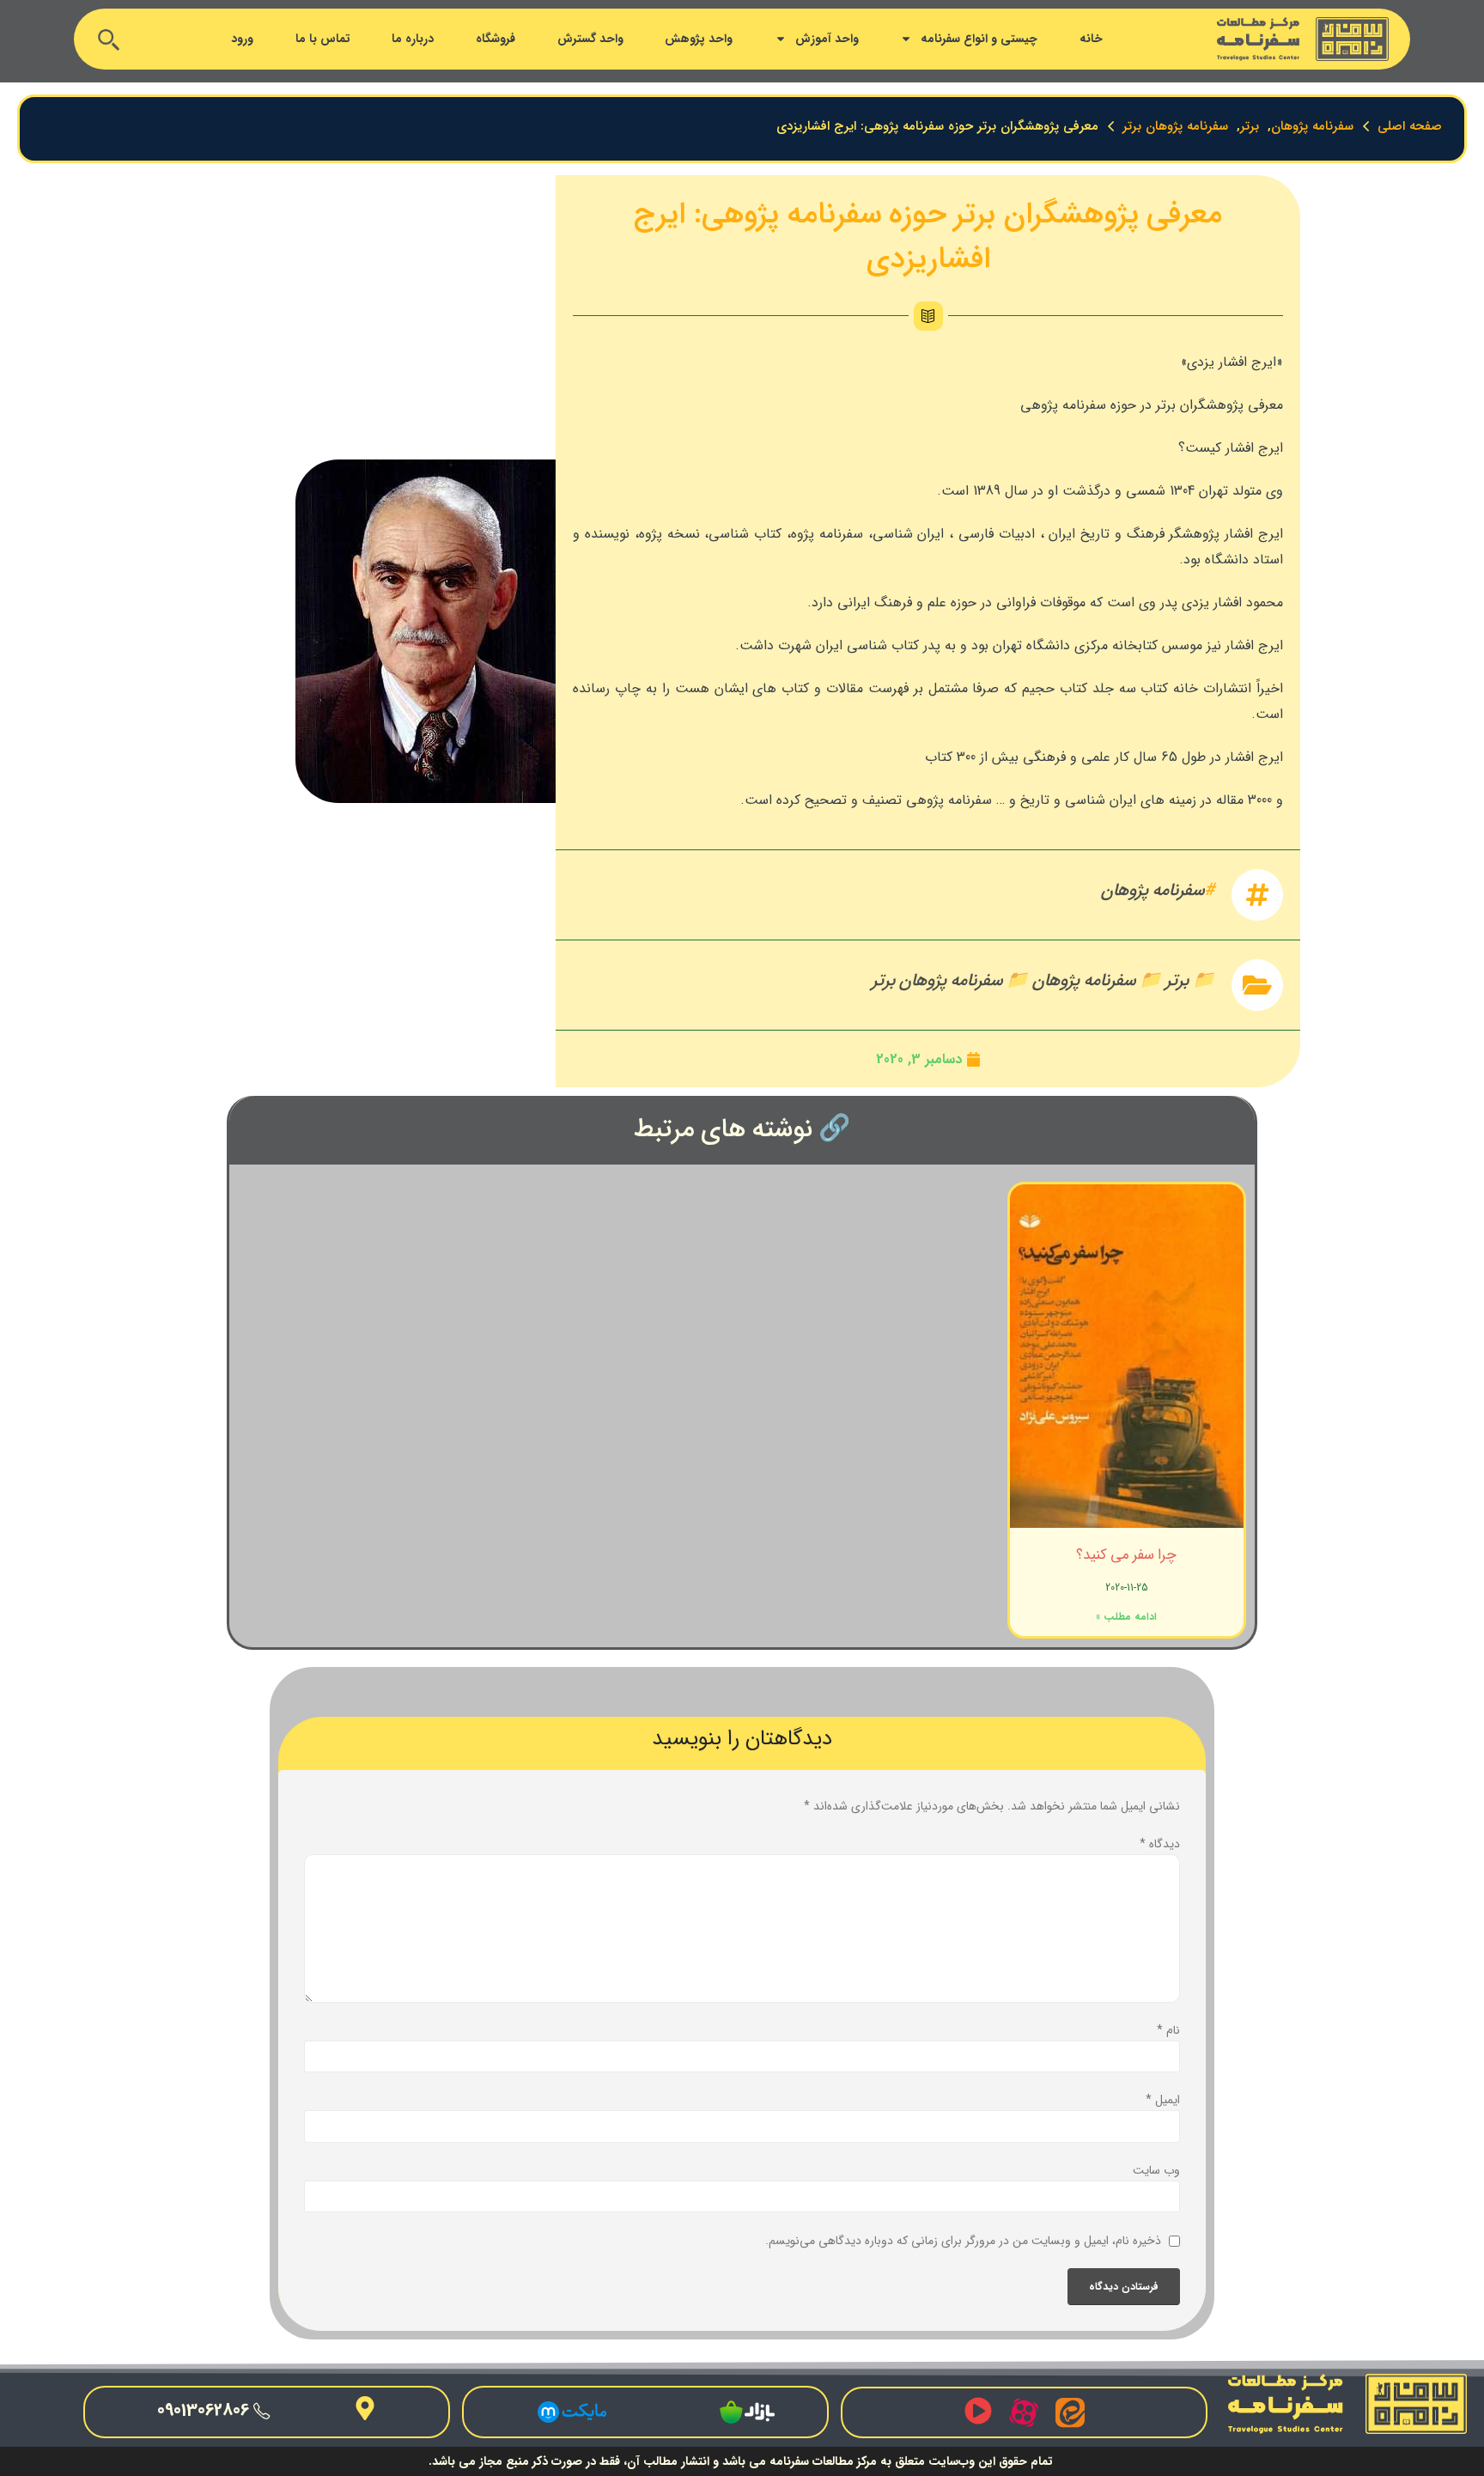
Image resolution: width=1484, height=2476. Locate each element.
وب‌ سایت (1156, 2170)
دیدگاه (1160, 1844)
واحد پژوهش (699, 39)
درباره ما (413, 39)
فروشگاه (496, 39)
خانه (1091, 39)
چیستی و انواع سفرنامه (979, 39)
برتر (1177, 980)
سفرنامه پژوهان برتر (937, 980)
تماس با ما (323, 39)
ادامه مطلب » (1126, 1617)
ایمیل (1163, 2100)
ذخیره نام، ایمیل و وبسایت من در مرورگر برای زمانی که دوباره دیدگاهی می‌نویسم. (963, 2241)
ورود (242, 39)
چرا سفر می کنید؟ (1126, 1555)
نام (1168, 2030)
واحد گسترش (590, 39)
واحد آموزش (827, 39)
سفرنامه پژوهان (1153, 890)
